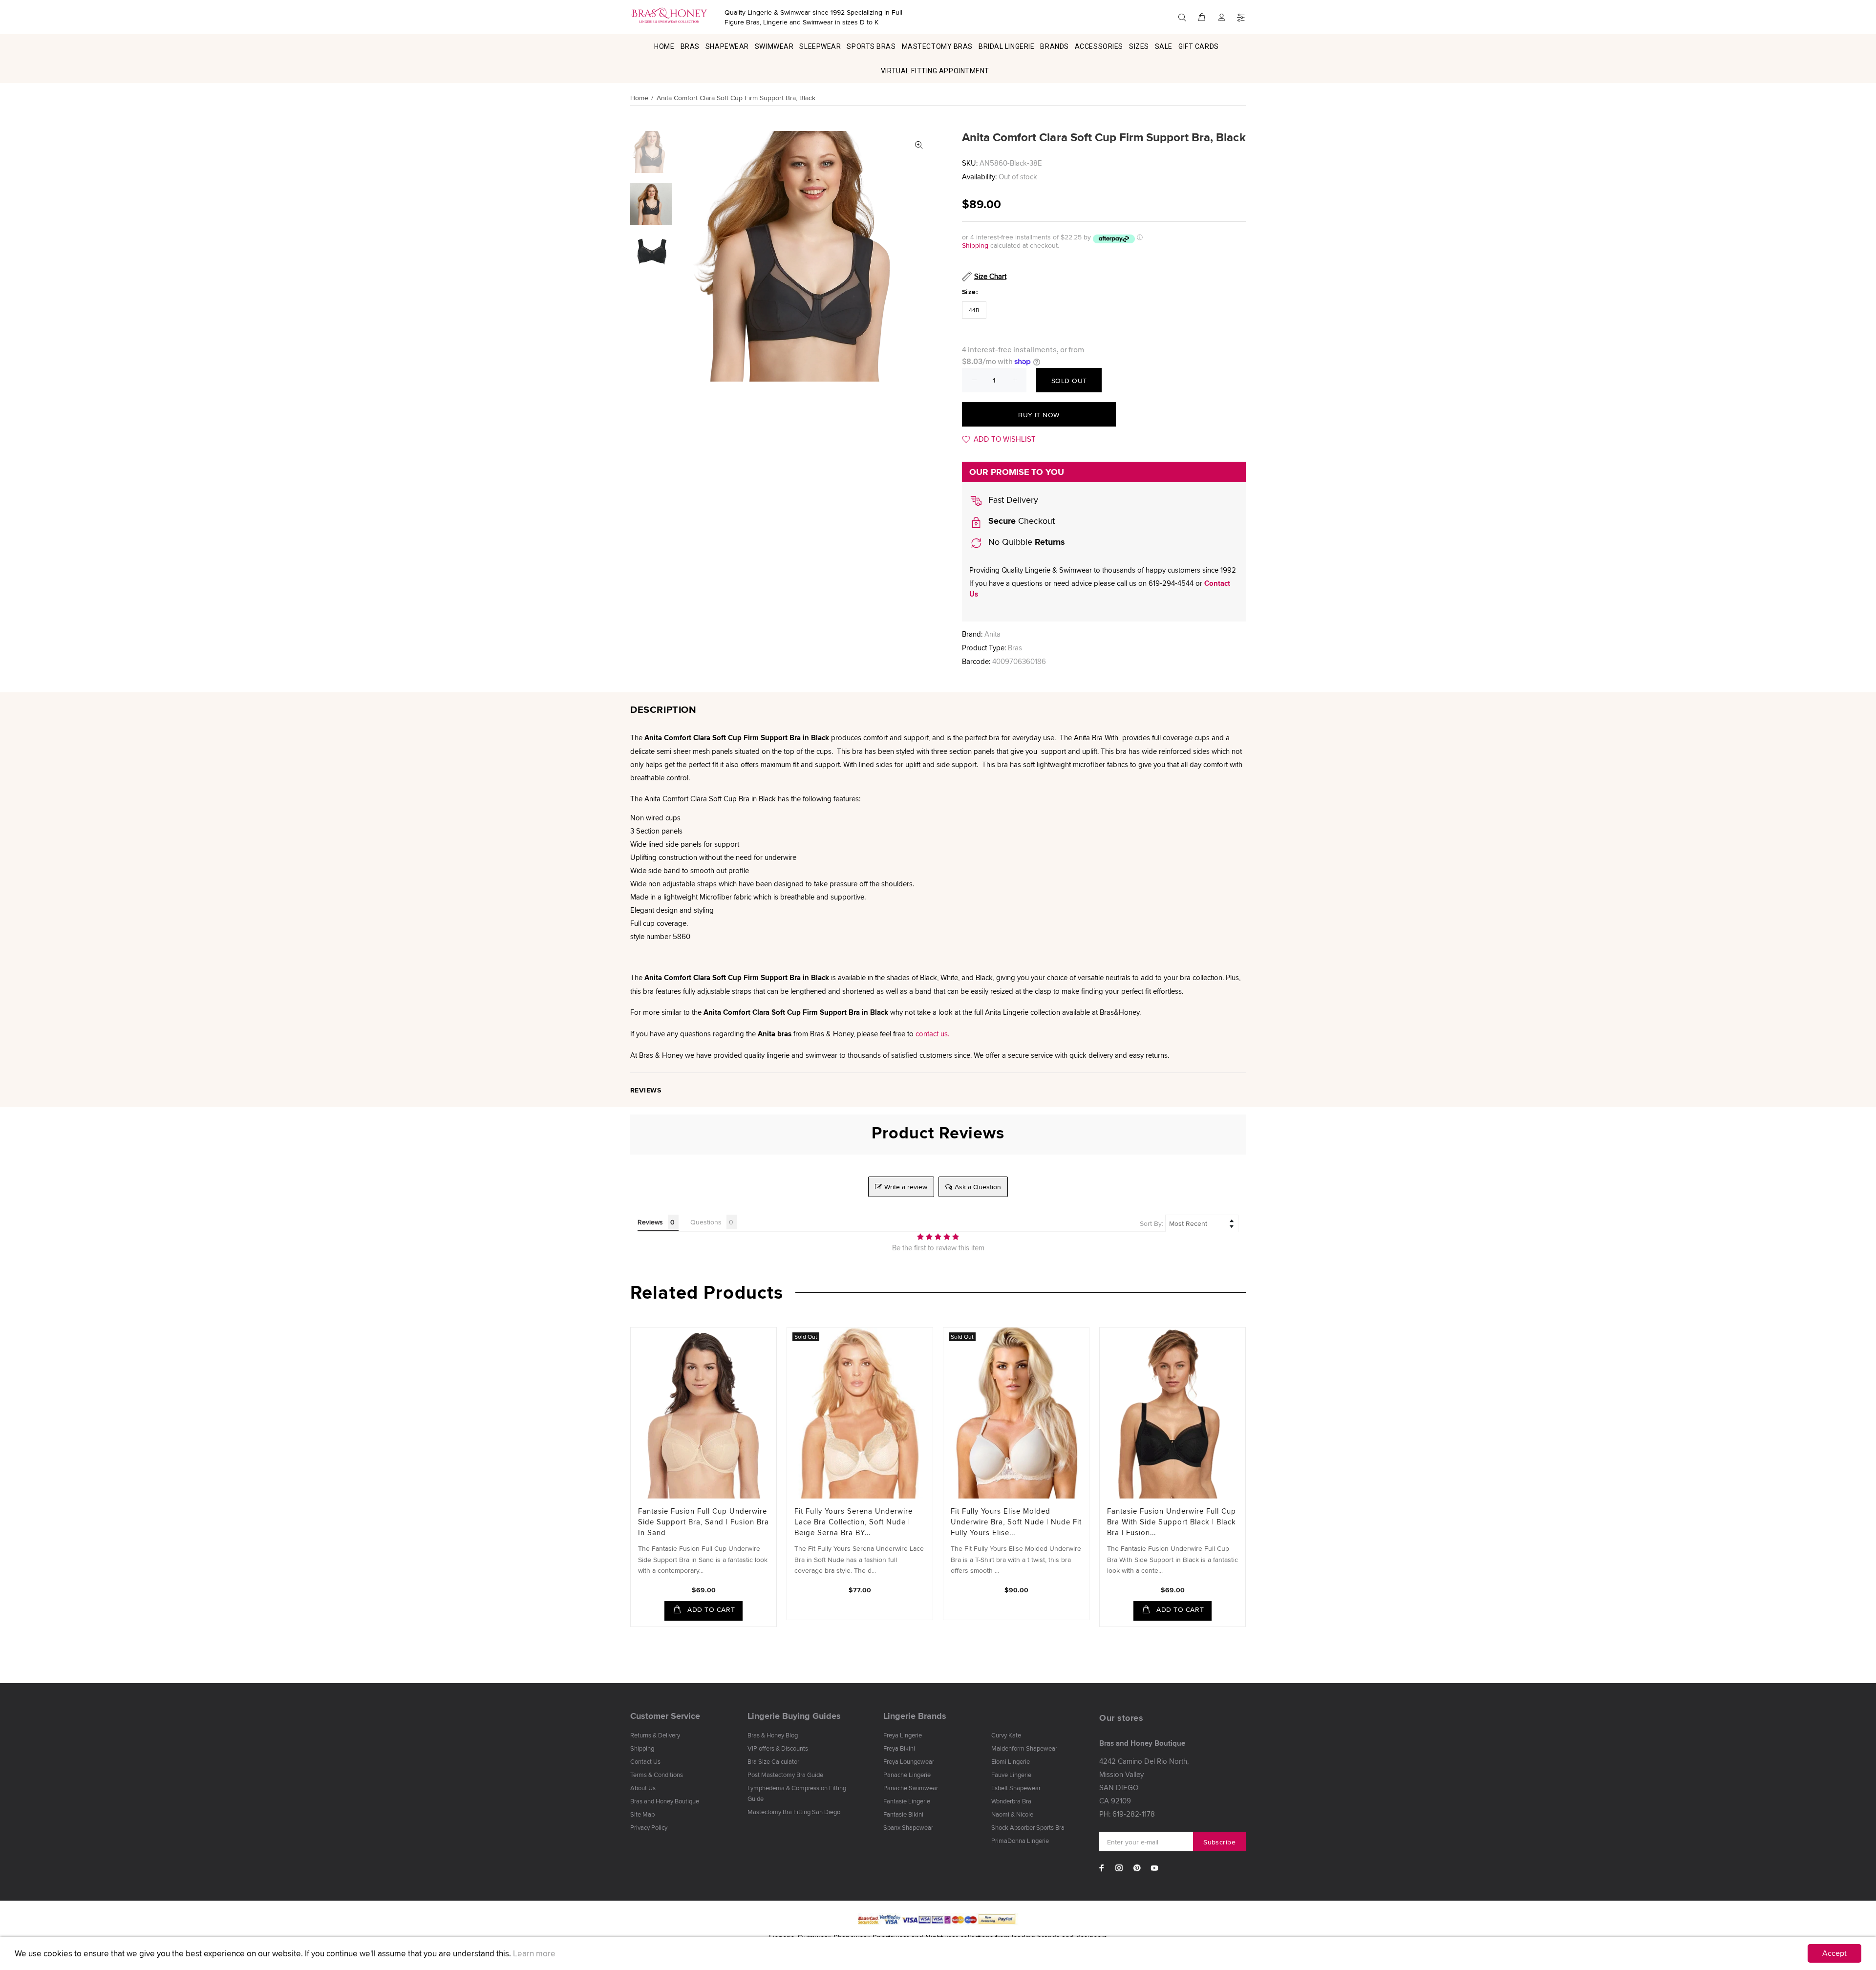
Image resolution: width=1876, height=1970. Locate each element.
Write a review (906, 1187)
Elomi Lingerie (1011, 1761)
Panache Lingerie (907, 1775)
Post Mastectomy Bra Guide (785, 1775)
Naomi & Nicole (1012, 1814)
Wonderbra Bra (1011, 1801)
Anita (992, 634)
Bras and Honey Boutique (665, 1801)
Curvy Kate (1006, 1735)
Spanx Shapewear (908, 1827)
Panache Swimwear (911, 1788)
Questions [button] (706, 1222)
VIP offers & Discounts (778, 1748)
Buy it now (1039, 415)
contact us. (932, 1034)
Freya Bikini (899, 1748)
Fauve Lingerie (1011, 1775)
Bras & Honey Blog (773, 1735)
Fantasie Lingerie (907, 1801)
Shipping (975, 245)
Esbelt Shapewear (1016, 1788)
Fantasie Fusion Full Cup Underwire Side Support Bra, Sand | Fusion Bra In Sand (703, 1522)
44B (974, 310)
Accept (1834, 1953)
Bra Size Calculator (773, 1761)
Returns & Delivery (655, 1735)
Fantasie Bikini (903, 1814)
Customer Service (665, 1716)
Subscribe (1219, 1842)
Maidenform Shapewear (1024, 1748)
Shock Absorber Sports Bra (1028, 1827)
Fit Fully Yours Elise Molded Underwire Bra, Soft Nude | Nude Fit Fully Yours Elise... (1016, 1522)
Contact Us (645, 1761)
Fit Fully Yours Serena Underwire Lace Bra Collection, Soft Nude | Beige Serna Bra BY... (853, 1522)
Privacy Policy (649, 1827)
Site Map (642, 1814)
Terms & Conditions (657, 1775)
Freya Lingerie (903, 1735)
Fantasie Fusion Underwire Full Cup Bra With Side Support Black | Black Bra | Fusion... (1172, 1522)
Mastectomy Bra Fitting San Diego (794, 1812)
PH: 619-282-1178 (1127, 1814)
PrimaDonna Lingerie (1020, 1841)
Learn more (534, 1953)
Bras (1015, 648)
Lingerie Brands (915, 1716)
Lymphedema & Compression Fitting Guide (797, 1793)
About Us (643, 1788)
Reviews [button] (650, 1222)
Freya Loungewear (909, 1761)
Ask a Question (978, 1187)
